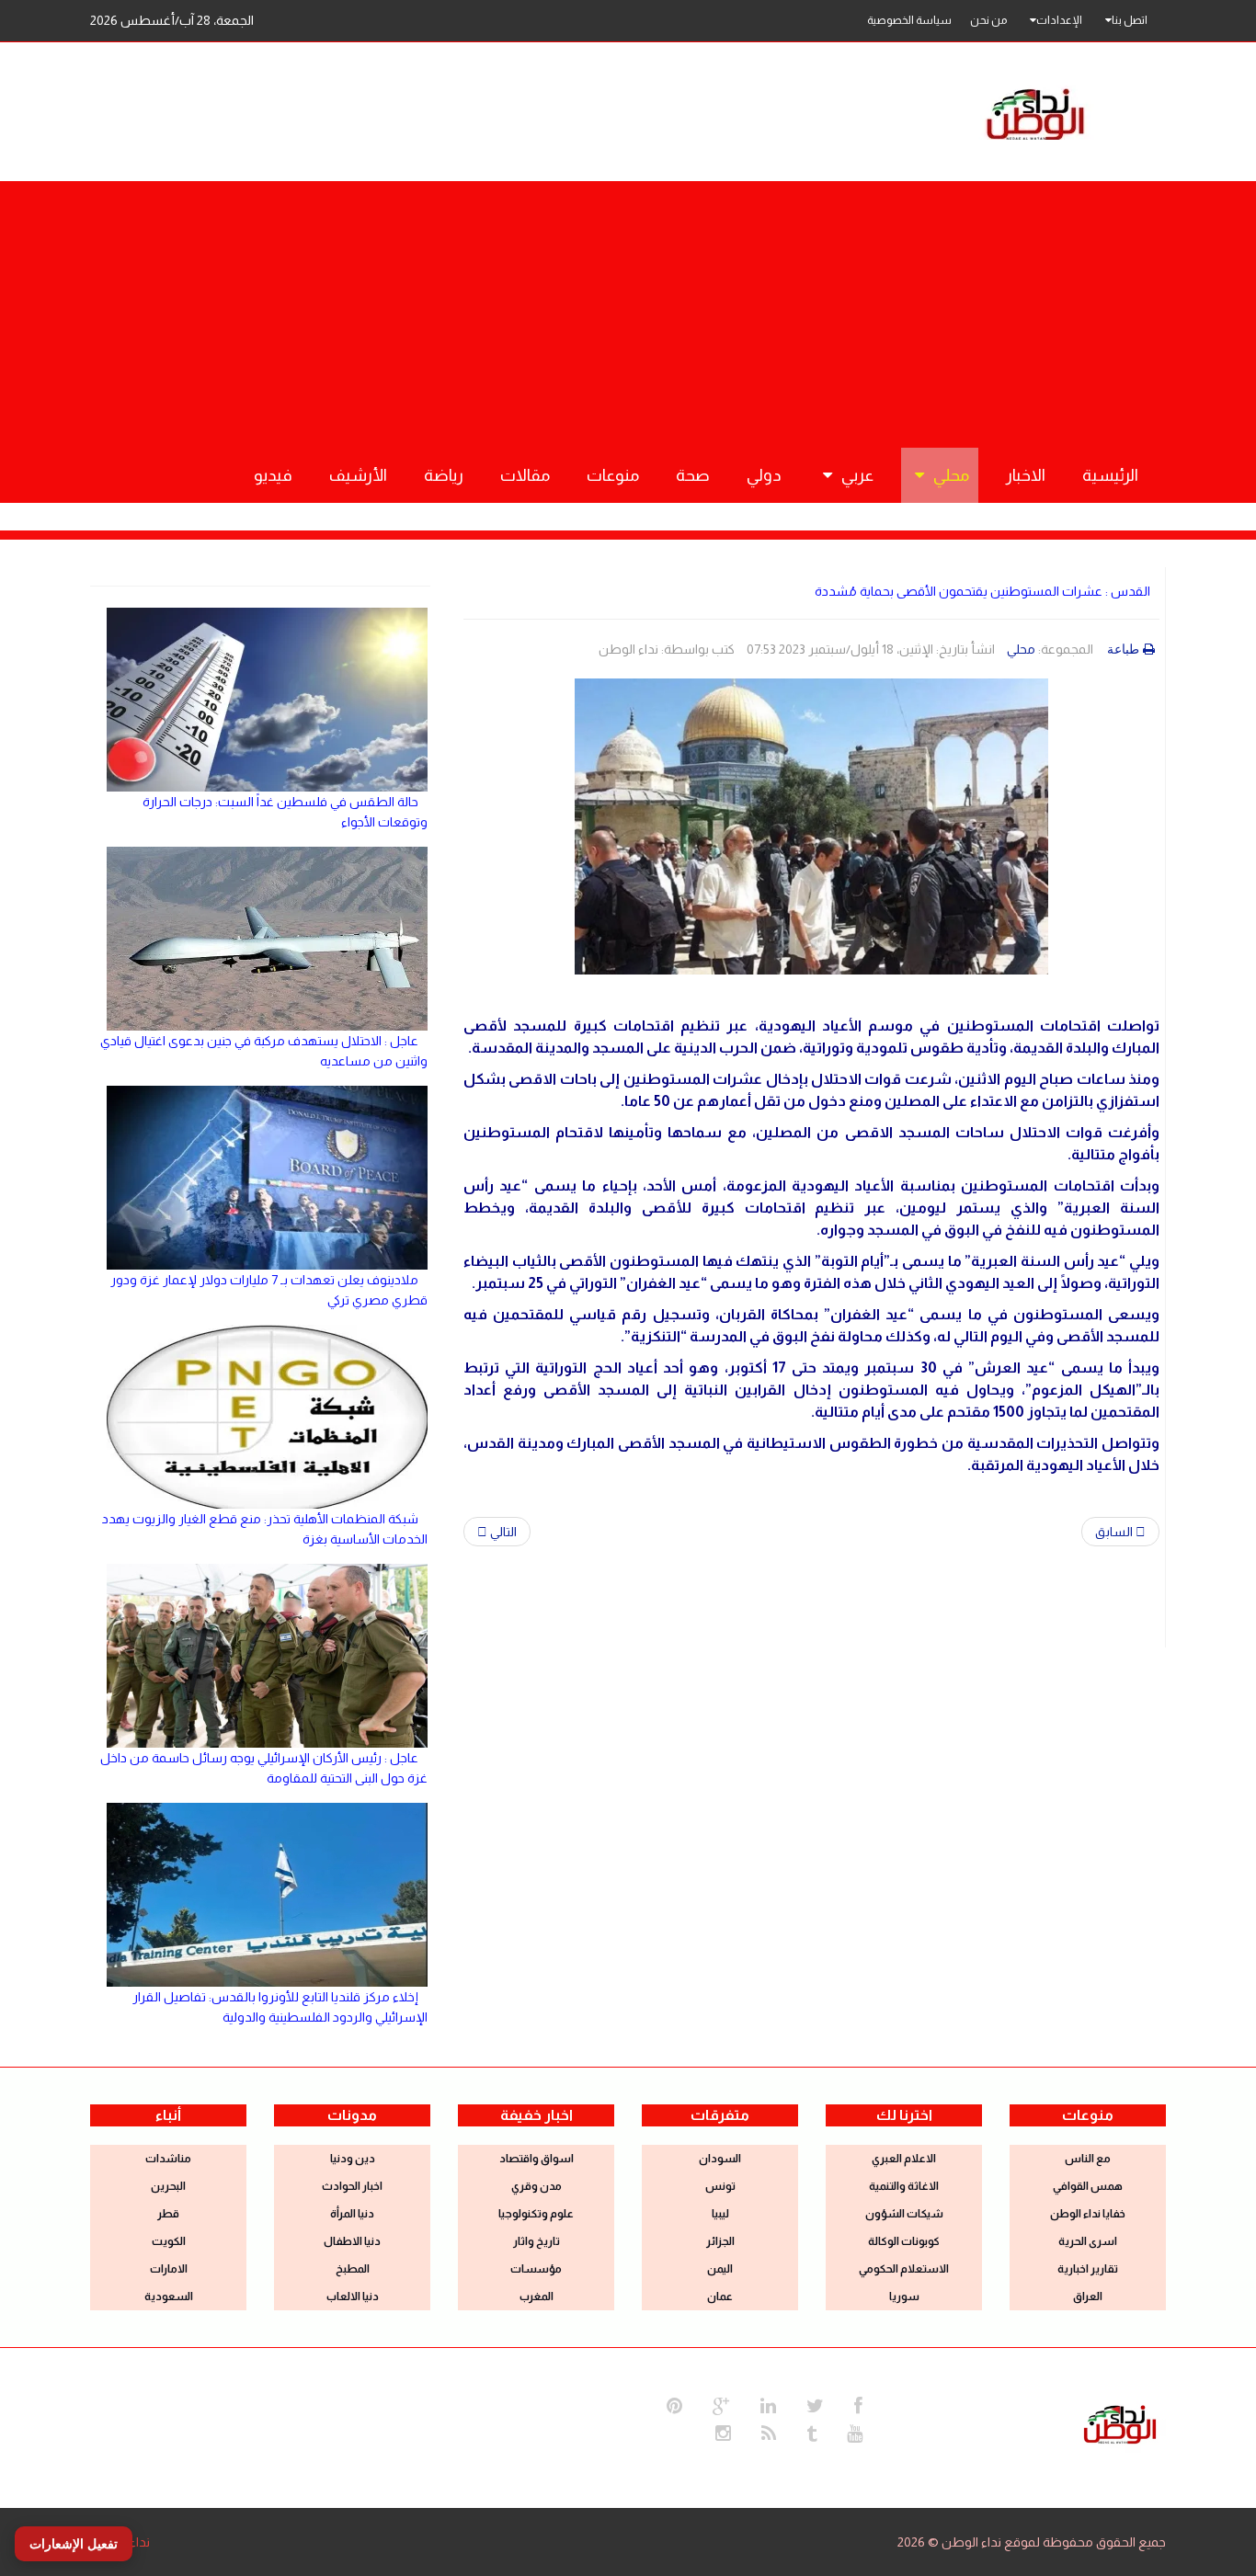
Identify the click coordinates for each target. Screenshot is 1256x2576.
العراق (1088, 2297)
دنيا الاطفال (352, 2241)
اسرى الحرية (1088, 2241)
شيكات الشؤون (904, 2214)
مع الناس (1088, 2159)
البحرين (168, 2186)
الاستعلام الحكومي (904, 2269)
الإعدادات (1059, 20)
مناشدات (168, 2159)
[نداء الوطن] (1120, 2422)
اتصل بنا (1130, 20)
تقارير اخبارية (1088, 2269)
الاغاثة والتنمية (904, 2186)
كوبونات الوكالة (904, 2241)
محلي (1021, 649)
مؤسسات (536, 2269)
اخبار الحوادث (352, 2186)
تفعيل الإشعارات (74, 2544)
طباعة (1123, 649)
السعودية (169, 2297)
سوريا (904, 2297)
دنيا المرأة (352, 2214)
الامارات (169, 2269)
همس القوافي (1088, 2186)
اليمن (720, 2269)
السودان (720, 2159)
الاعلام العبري (904, 2159)
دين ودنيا (353, 2159)
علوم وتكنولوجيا (536, 2214)
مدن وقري (537, 2186)
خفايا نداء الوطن (1088, 2214)
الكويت (169, 2241)
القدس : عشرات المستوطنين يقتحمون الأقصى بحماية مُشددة (982, 591)
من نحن (988, 20)
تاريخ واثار (537, 2241)
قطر (168, 2214)
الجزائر (720, 2241)
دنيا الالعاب (353, 2297)
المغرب (537, 2297)
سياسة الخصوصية (909, 20)
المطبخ (353, 2269)
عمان (720, 2297)
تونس (720, 2186)
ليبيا (720, 2214)
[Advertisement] (628, 310)
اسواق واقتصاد (537, 2159)
